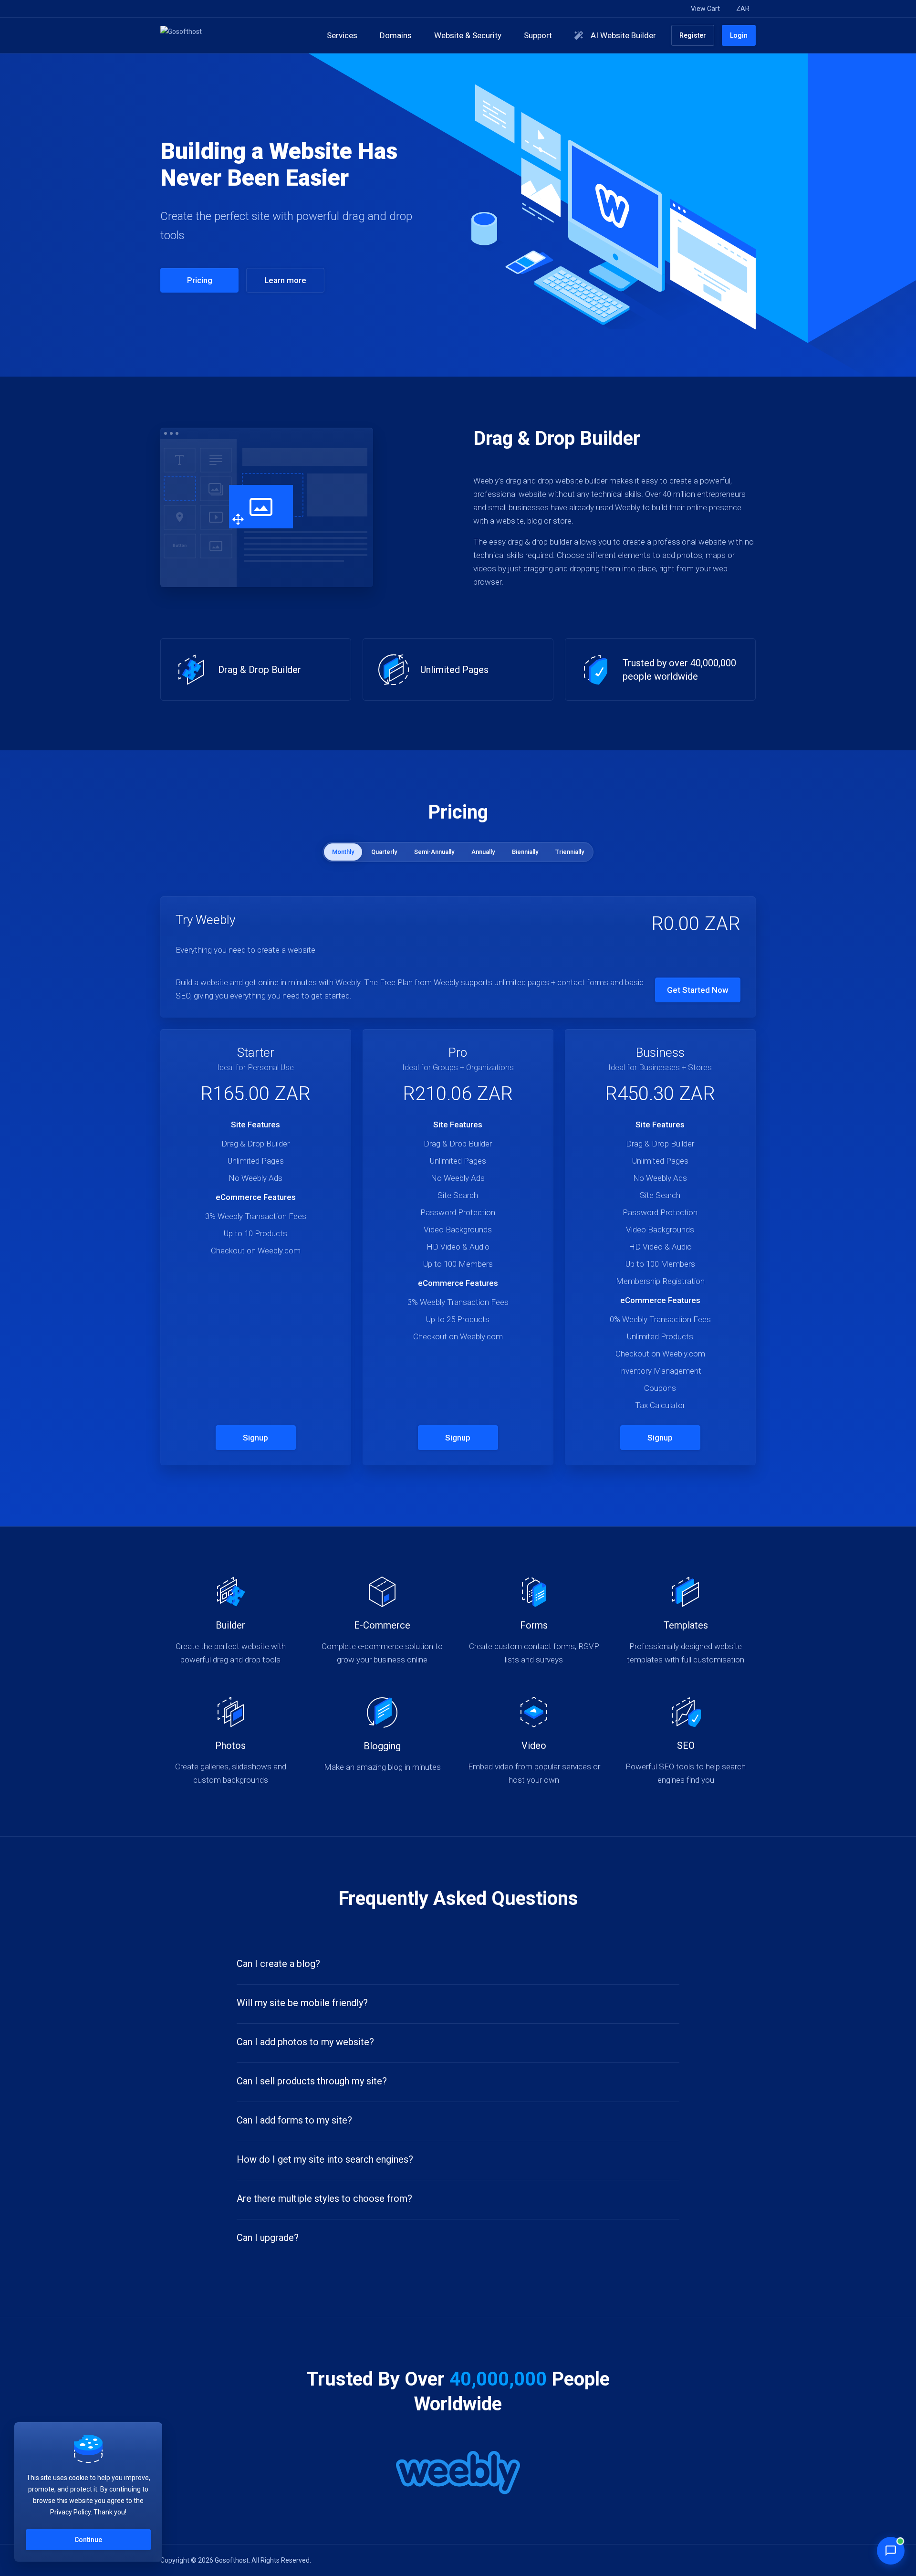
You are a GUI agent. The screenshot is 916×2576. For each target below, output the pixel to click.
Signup (255, 1438)
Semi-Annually (434, 852)
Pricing (200, 280)
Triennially (570, 852)
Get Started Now (698, 990)
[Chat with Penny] (891, 2551)
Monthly (343, 852)
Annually (483, 852)
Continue (88, 2540)
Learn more (285, 280)
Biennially (525, 852)
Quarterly (384, 852)
